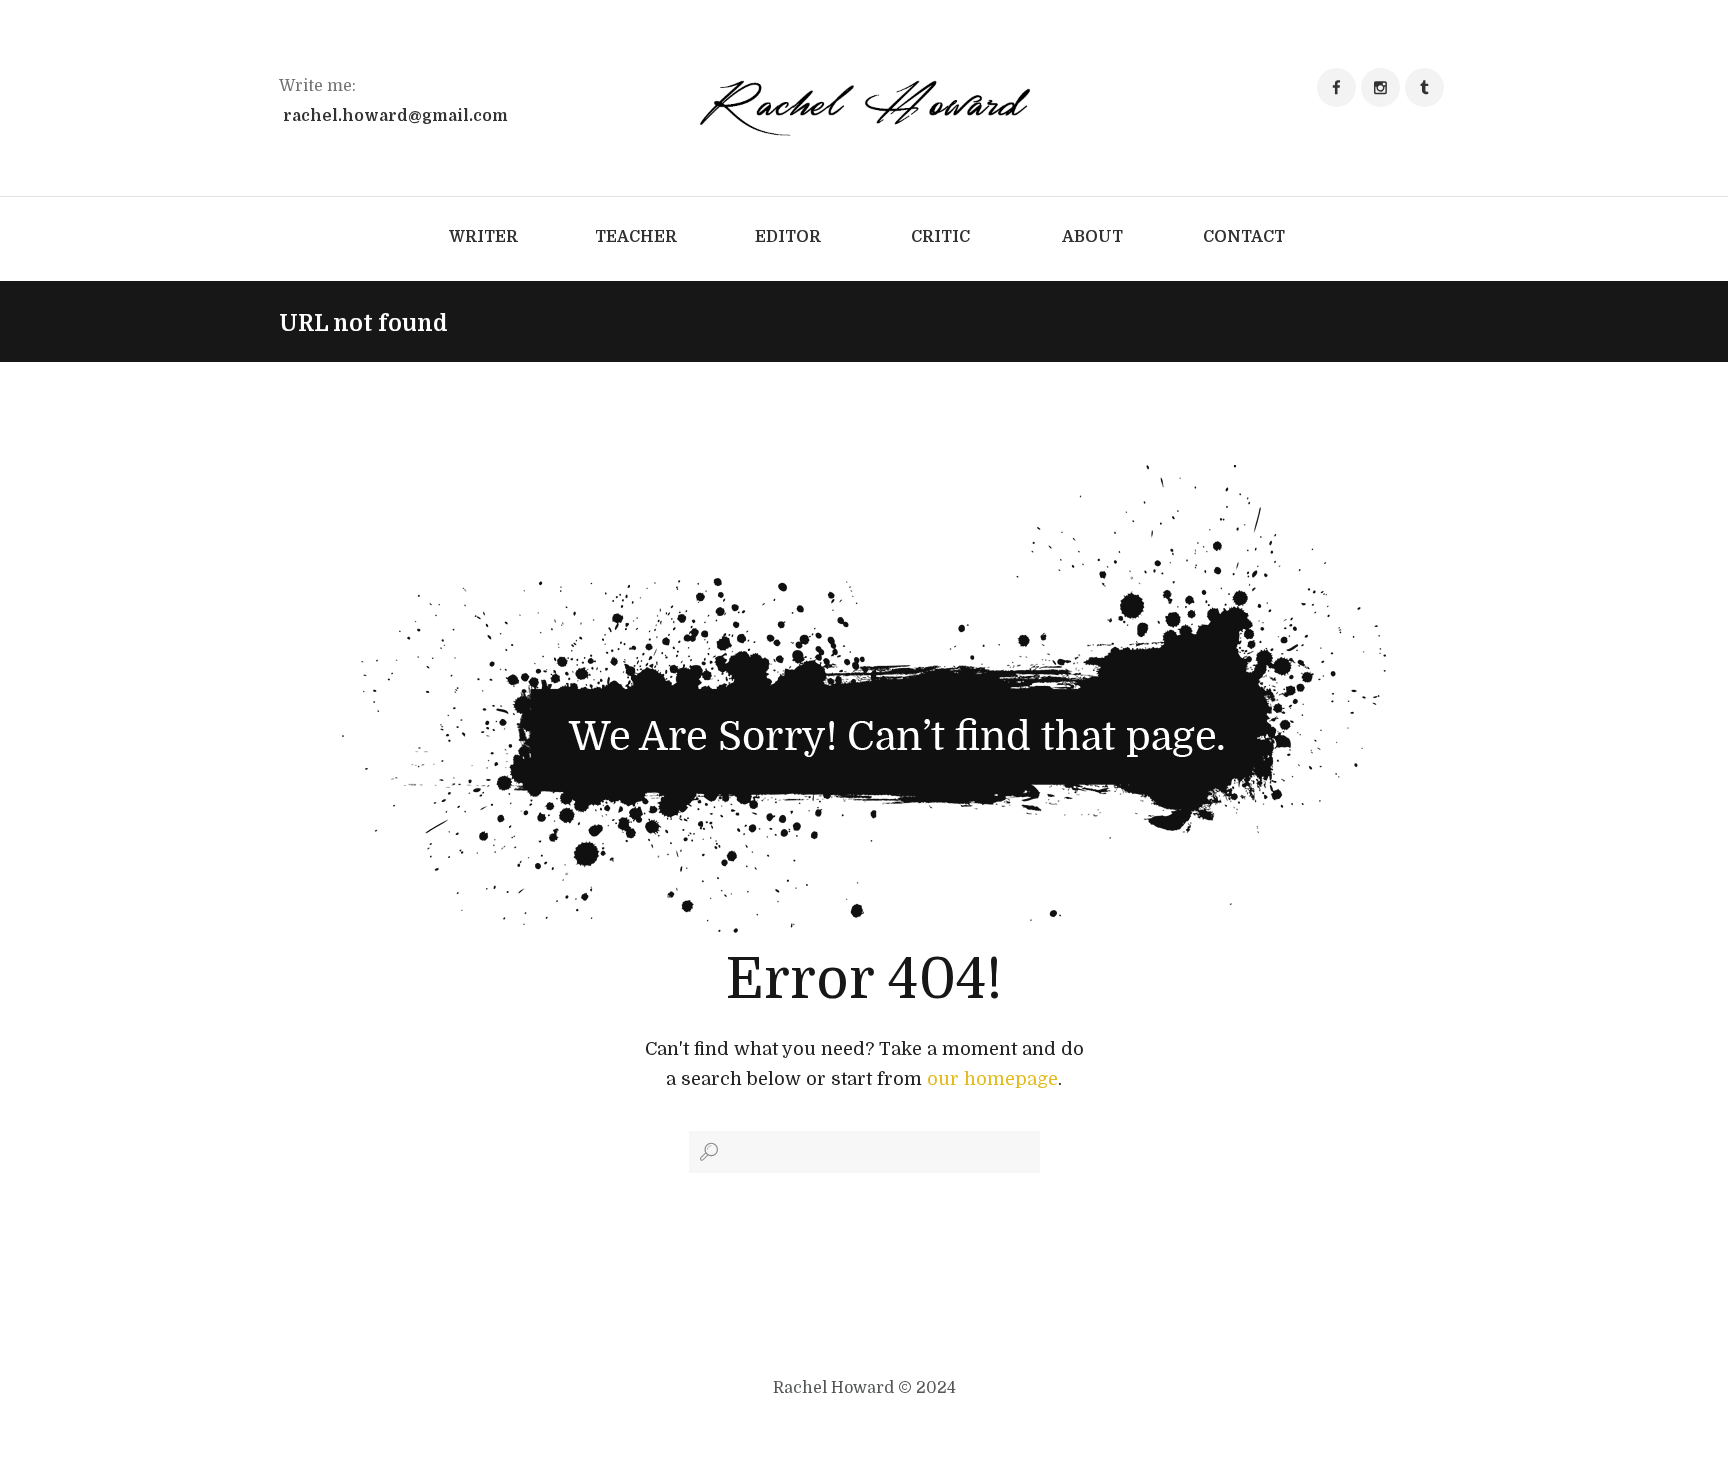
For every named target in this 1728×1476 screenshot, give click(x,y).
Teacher (636, 237)
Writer (483, 237)
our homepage (992, 1079)
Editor (788, 237)
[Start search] (707, 1152)
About (1092, 237)
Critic (940, 237)
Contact (1244, 237)
